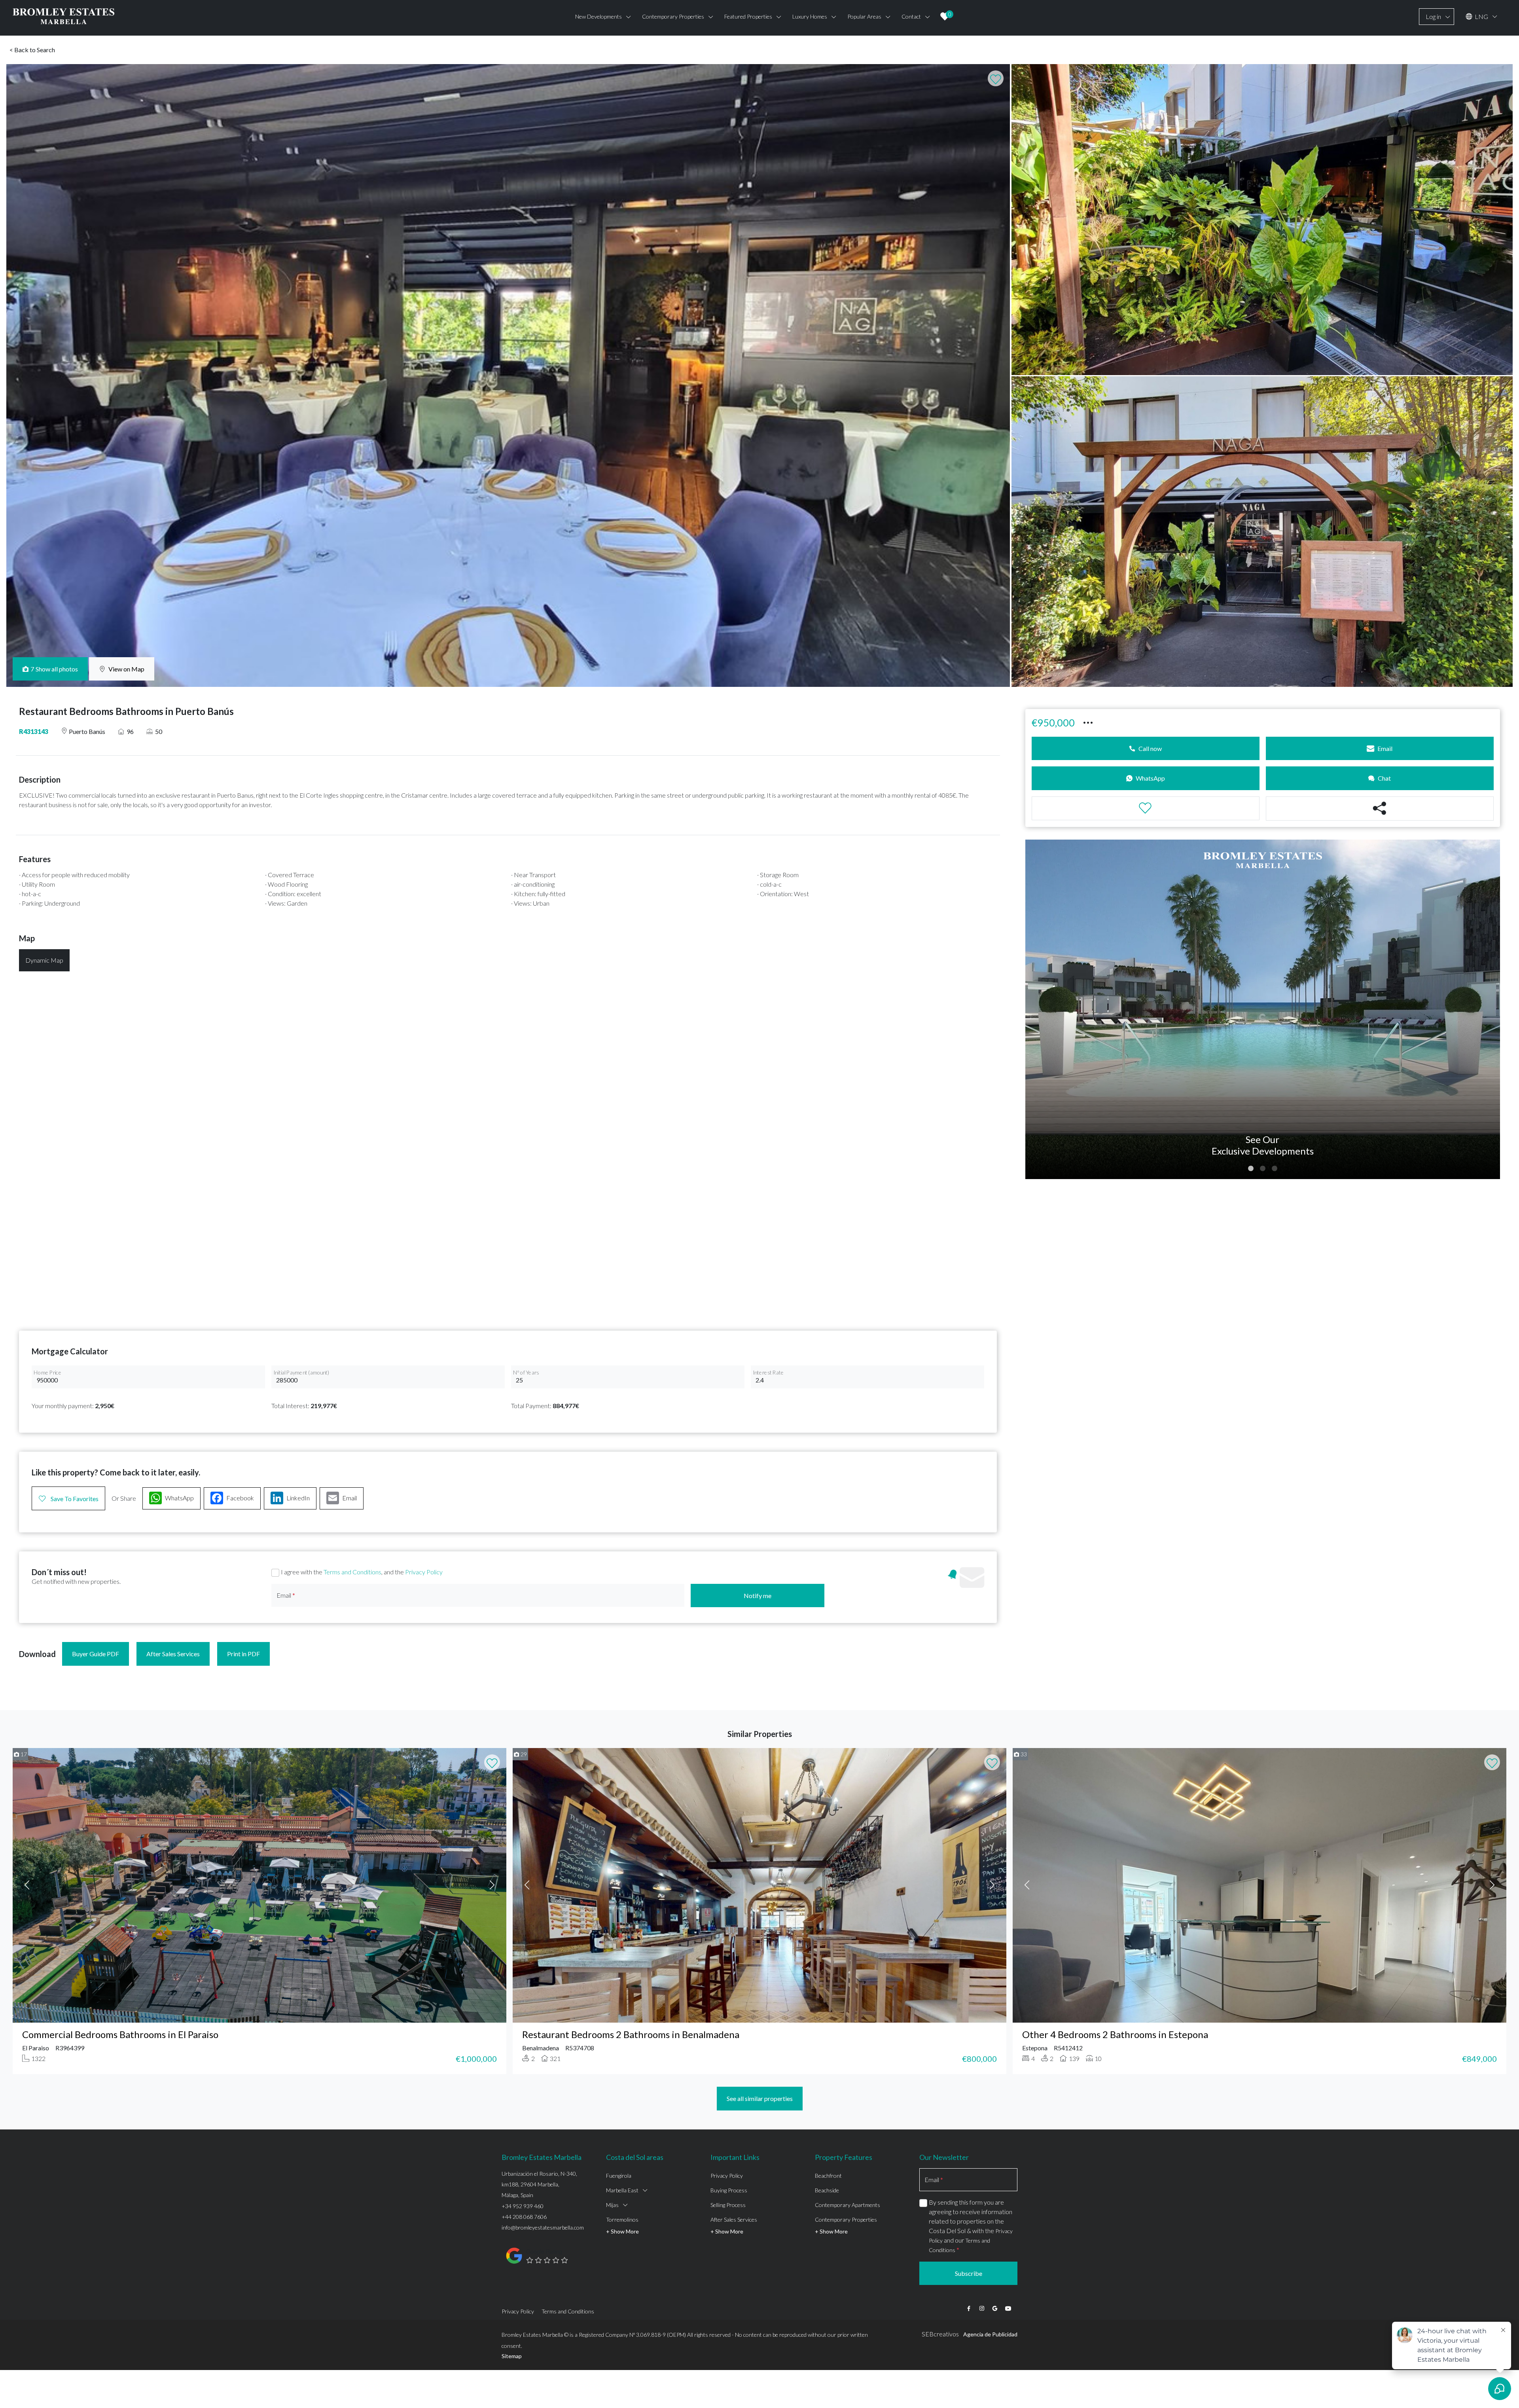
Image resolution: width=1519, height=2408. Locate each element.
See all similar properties (760, 2098)
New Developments (599, 16)
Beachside (827, 2190)
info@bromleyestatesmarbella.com (543, 2227)
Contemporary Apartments (848, 2205)
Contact (911, 16)
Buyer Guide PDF (96, 1654)
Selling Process (728, 2205)
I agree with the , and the (362, 1572)
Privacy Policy (424, 1572)
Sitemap (512, 2356)
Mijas (612, 2205)
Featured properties (748, 16)
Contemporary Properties (846, 2219)
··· (1088, 722)
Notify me (758, 1596)
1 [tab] (1251, 1169)
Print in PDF (243, 1654)
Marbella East (622, 2190)
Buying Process (729, 2190)
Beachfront (828, 2176)
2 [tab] (1263, 1169)
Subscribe (969, 2273)
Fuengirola (619, 2176)
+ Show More (622, 2231)
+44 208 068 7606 (524, 2217)
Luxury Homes (810, 16)
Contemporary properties (673, 16)
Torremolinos (622, 2219)
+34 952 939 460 (523, 2206)
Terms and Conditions (352, 1572)
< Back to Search (32, 50)
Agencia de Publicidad (990, 2334)
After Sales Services (173, 1654)
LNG (1481, 16)
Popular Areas (864, 16)
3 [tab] (1275, 1169)
